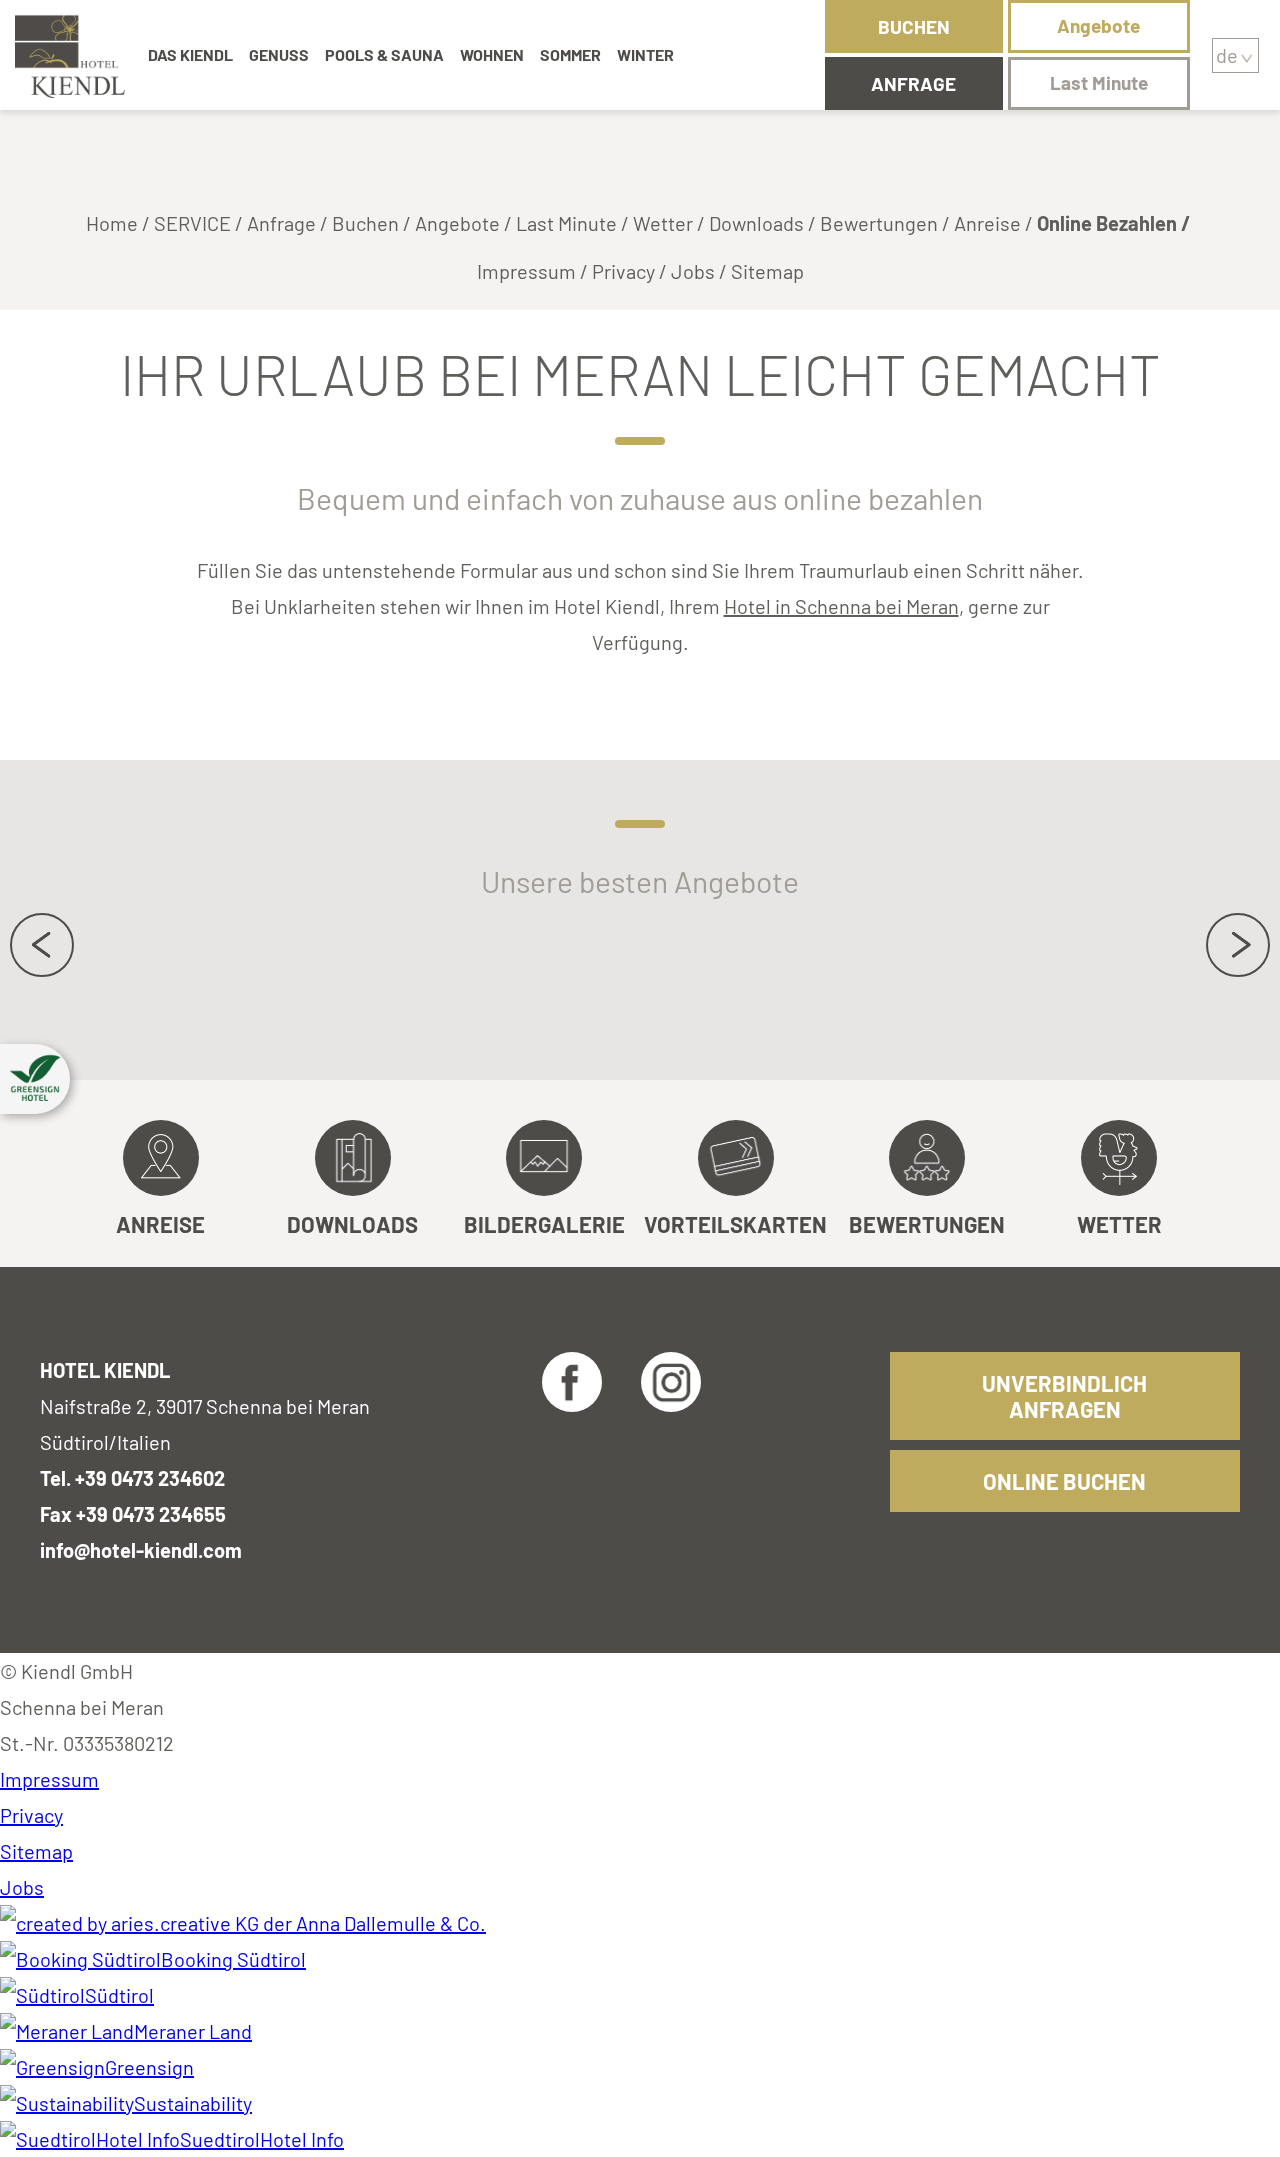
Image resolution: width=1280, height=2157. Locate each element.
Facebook (572, 1382)
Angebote (1098, 25)
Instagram (671, 1382)
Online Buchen (1064, 1481)
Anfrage (913, 83)
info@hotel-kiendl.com (141, 1550)
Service (192, 223)
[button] (35, 1079)
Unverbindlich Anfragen (1064, 1396)
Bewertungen (879, 223)
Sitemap (767, 271)
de (1227, 55)
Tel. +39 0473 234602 (132, 1478)
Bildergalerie (544, 1224)
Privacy (623, 271)
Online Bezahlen (1107, 223)
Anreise (987, 223)
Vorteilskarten (735, 1224)
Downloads (756, 223)
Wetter (663, 223)
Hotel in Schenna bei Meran (841, 606)
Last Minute (1099, 82)
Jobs (693, 271)
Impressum (526, 271)
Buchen (914, 26)
